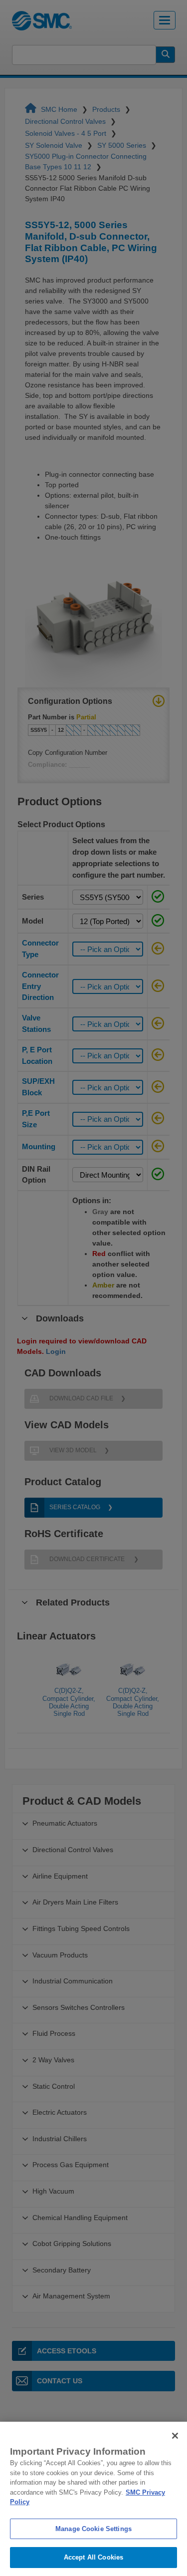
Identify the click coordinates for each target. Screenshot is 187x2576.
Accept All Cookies (93, 2557)
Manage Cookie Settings (93, 2529)
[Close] (175, 2436)
